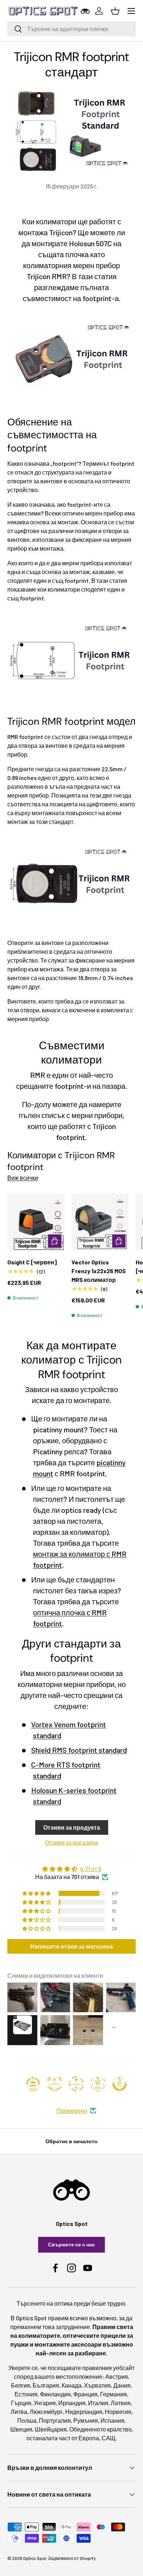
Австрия (117, 2376)
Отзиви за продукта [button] (72, 1827)
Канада (71, 2385)
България (46, 2385)
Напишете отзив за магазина (71, 1946)
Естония (26, 2394)
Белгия (21, 2385)
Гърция (21, 2403)
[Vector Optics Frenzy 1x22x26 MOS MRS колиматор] (100, 1222)
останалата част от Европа (63, 2438)
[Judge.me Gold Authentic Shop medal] (55, 2084)
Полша (27, 2420)
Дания (122, 2385)
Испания (112, 2420)
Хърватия (97, 2385)
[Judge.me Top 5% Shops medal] (120, 2084)
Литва (19, 2412)
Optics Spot (35, 2558)
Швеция (21, 2429)
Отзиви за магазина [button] (71, 1842)
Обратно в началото (71, 2141)
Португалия (55, 2420)
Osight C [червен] (32, 1262)
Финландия (55, 2394)
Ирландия (72, 2403)
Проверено (72, 2110)
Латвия (121, 2403)
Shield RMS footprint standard (79, 1750)
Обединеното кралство (100, 2429)
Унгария (45, 2403)
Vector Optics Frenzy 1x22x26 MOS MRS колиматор (99, 1271)
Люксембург (46, 2412)
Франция (85, 2394)
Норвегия (118, 2412)
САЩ (109, 2438)
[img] (71, 1869)
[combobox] (71, 29)
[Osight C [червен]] (36, 1222)
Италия (98, 2403)
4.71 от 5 (91, 1869)
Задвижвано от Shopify (72, 2558)
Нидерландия (84, 2412)
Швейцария (51, 2429)
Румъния (86, 2420)
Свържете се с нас (71, 2244)
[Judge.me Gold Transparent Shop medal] (76, 2084)
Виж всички (23, 1178)
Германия (113, 2394)
